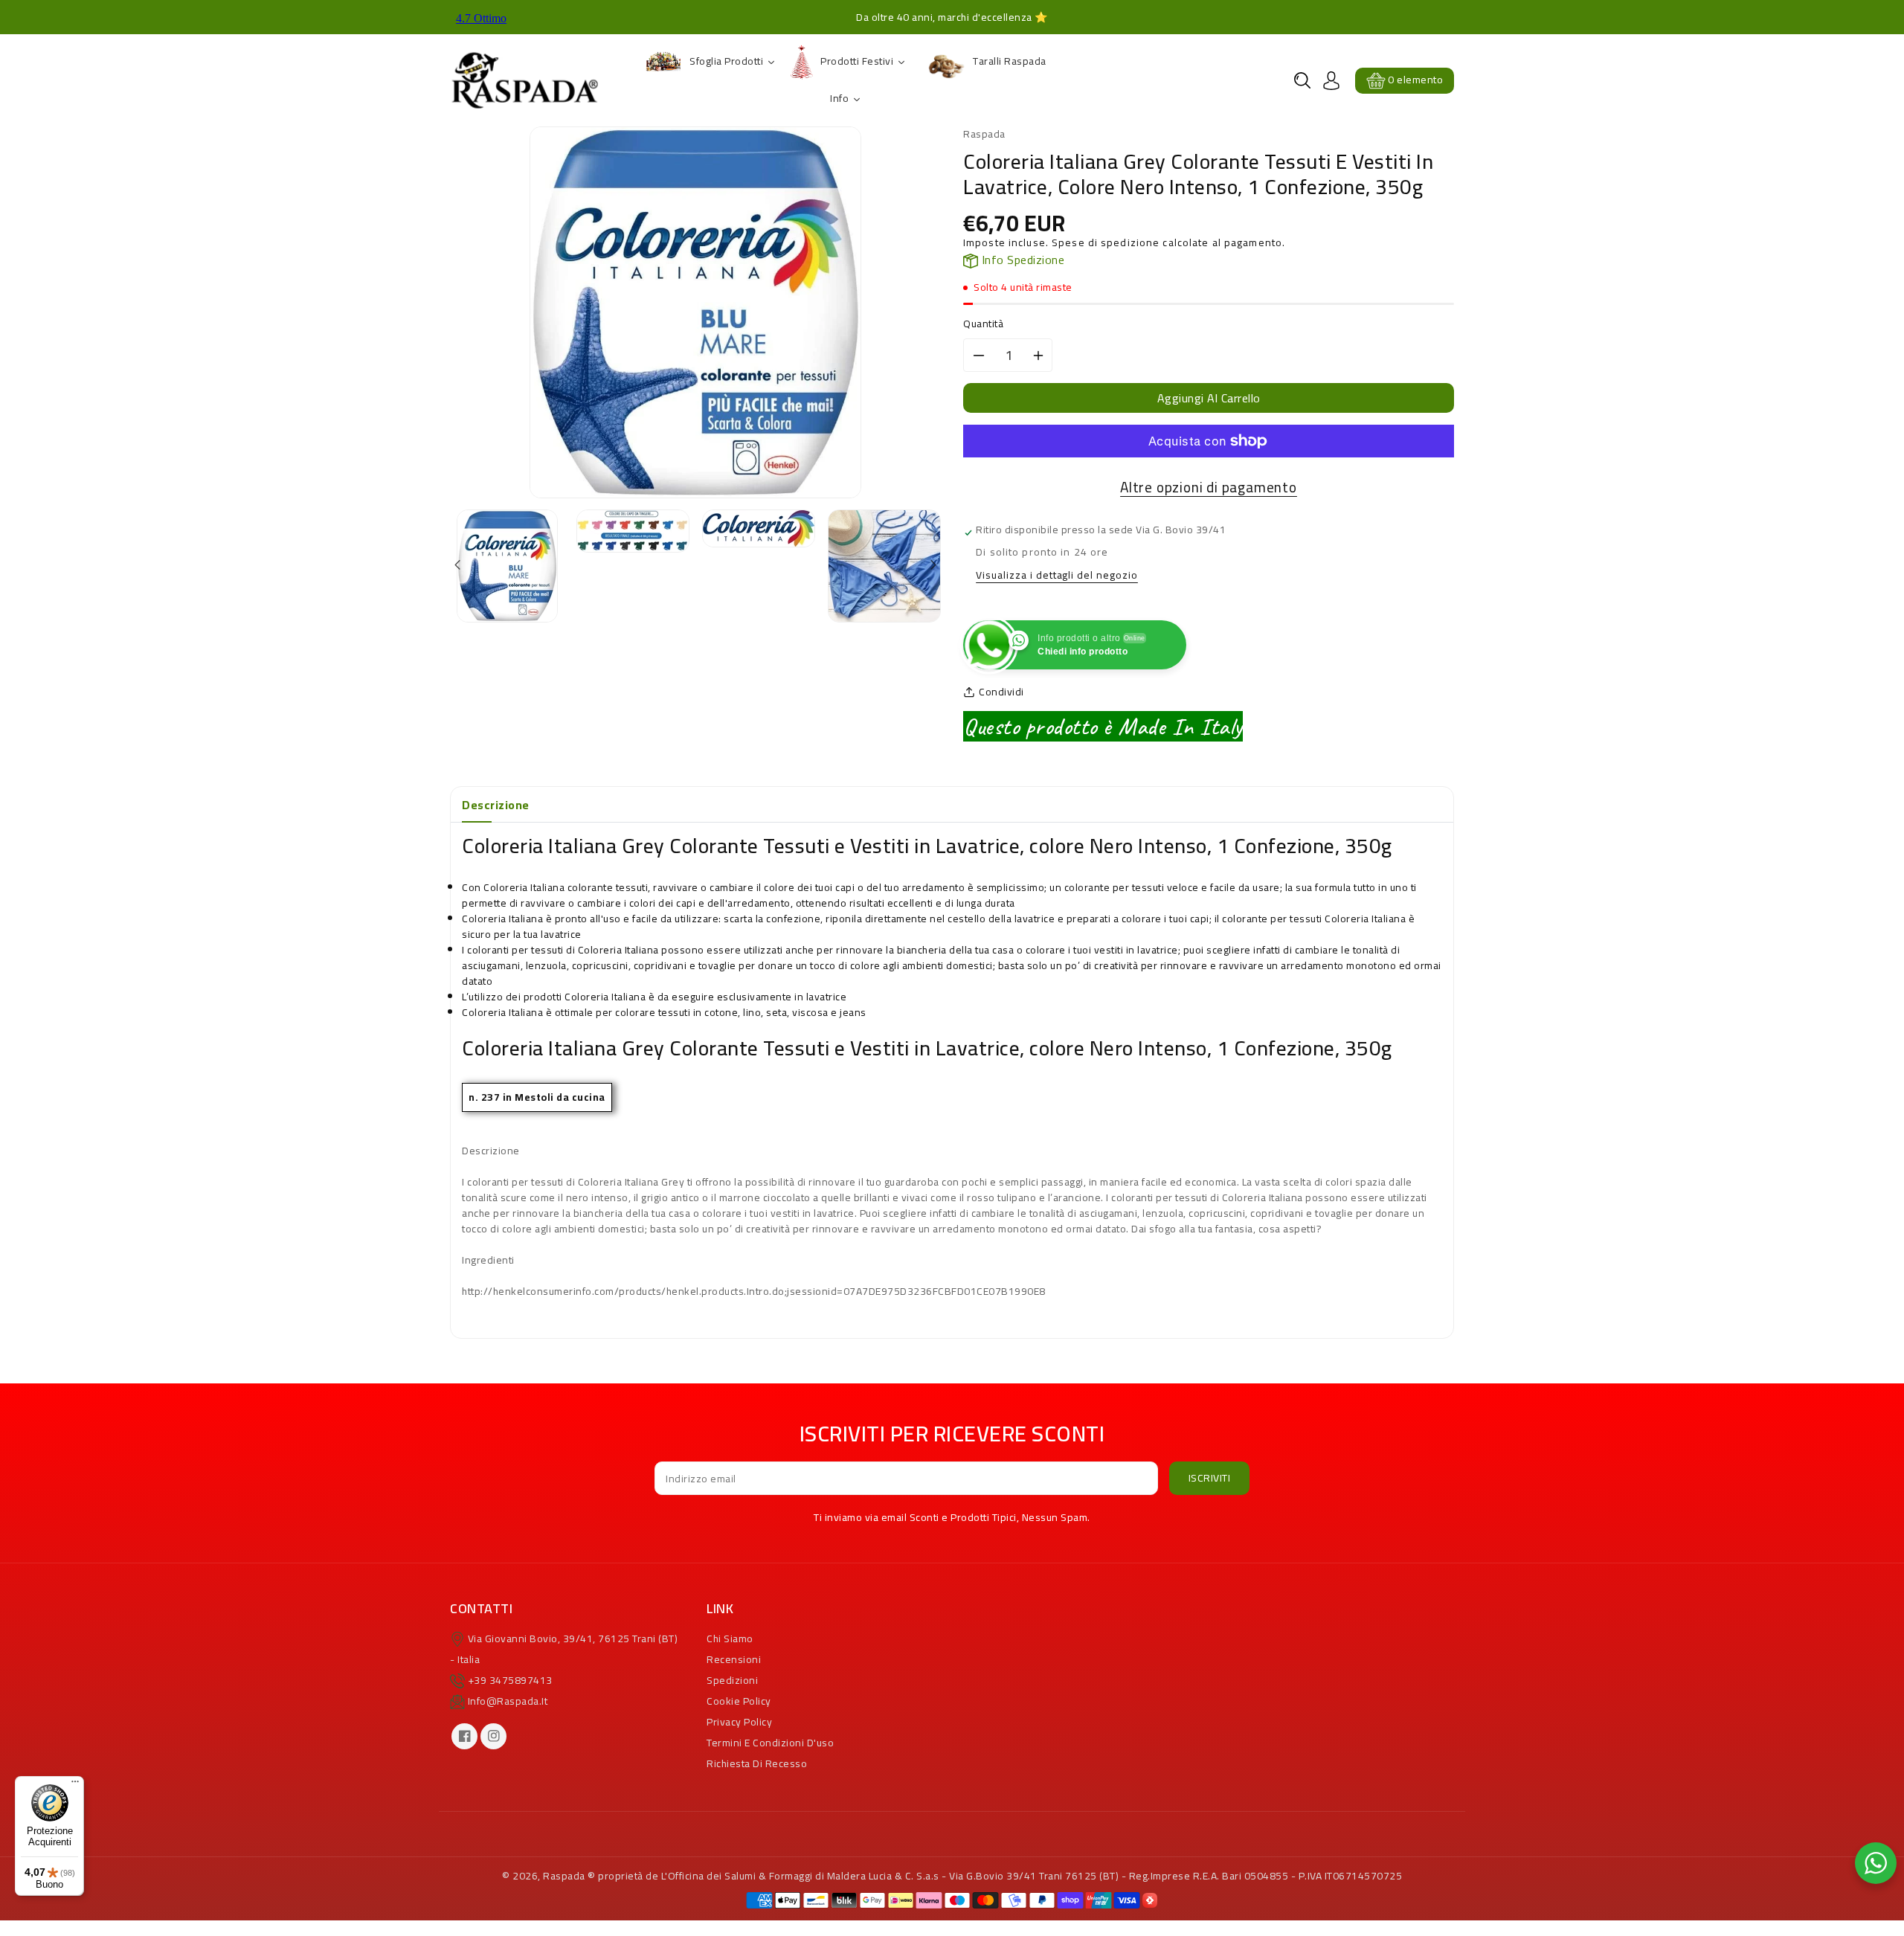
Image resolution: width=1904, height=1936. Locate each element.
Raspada (564, 1876)
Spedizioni (732, 1680)
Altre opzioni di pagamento (1209, 488)
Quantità (983, 324)
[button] (1302, 80)
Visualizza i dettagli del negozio (1057, 576)
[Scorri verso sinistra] (459, 566)
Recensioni (734, 1659)
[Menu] (75, 1785)
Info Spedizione (1021, 260)
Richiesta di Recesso (757, 1763)
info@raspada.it (508, 1701)
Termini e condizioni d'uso (770, 1743)
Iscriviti (1210, 1478)
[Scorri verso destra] (932, 566)
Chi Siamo (730, 1638)
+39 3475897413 (510, 1680)
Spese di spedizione (1106, 242)
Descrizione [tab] (496, 805)
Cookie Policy (739, 1701)
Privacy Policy (739, 1722)
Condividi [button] (1001, 692)
